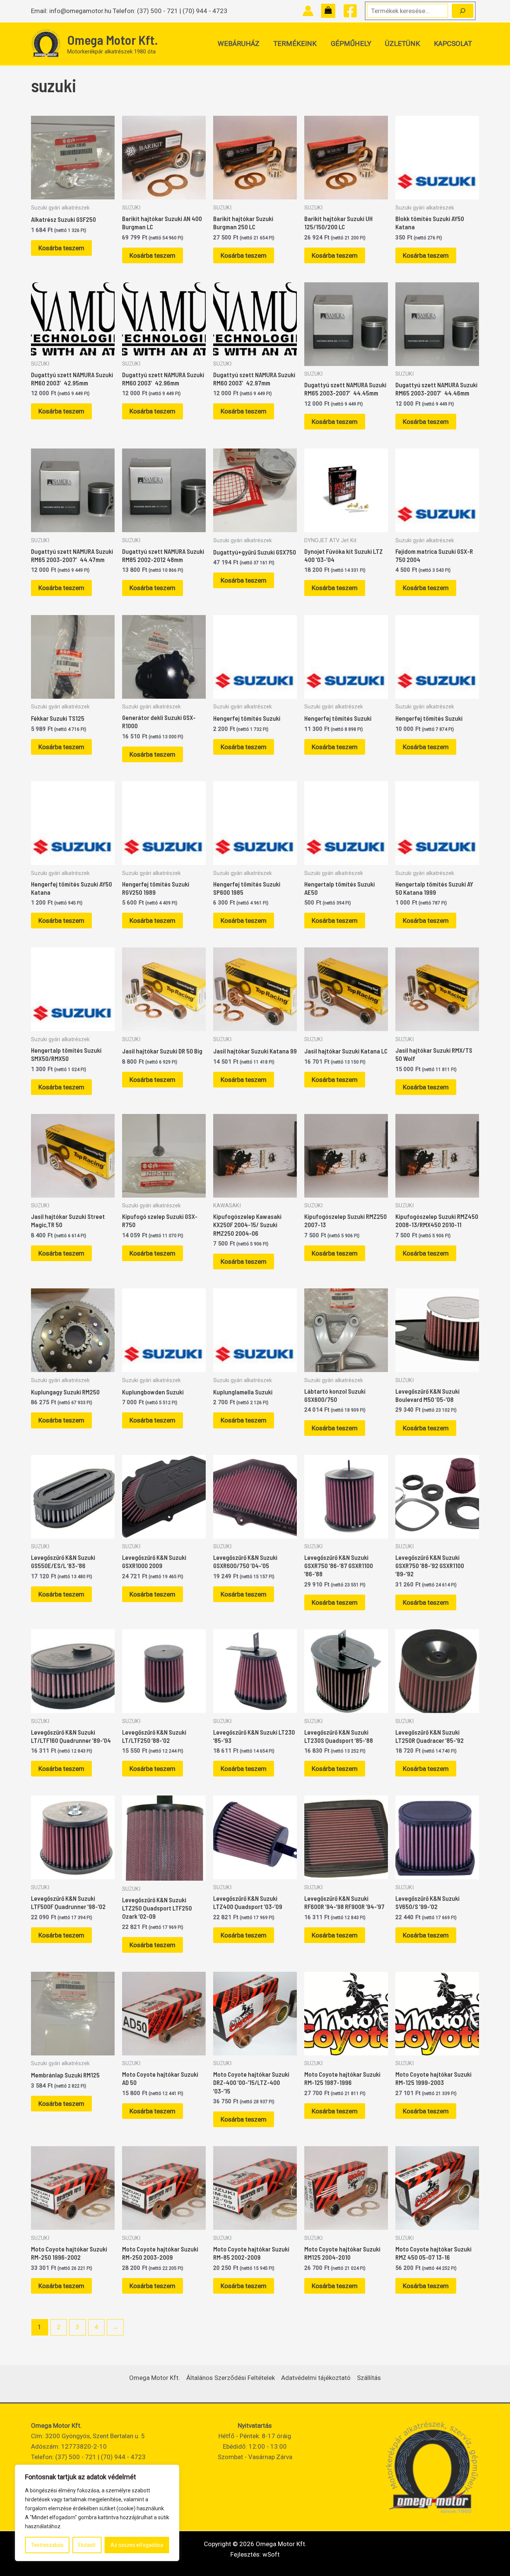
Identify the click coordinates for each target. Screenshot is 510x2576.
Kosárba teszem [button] (61, 248)
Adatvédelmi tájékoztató (316, 2378)
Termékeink (295, 44)
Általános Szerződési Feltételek (231, 2378)
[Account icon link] (308, 11)
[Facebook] (350, 11)
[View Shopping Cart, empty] (328, 11)
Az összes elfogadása (137, 2545)
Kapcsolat (453, 44)
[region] (97, 2513)
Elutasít (87, 2545)
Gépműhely (351, 44)
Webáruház (239, 44)
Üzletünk (402, 44)
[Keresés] (463, 11)
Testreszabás (47, 2545)
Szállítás (369, 2378)
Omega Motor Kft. (113, 40)
